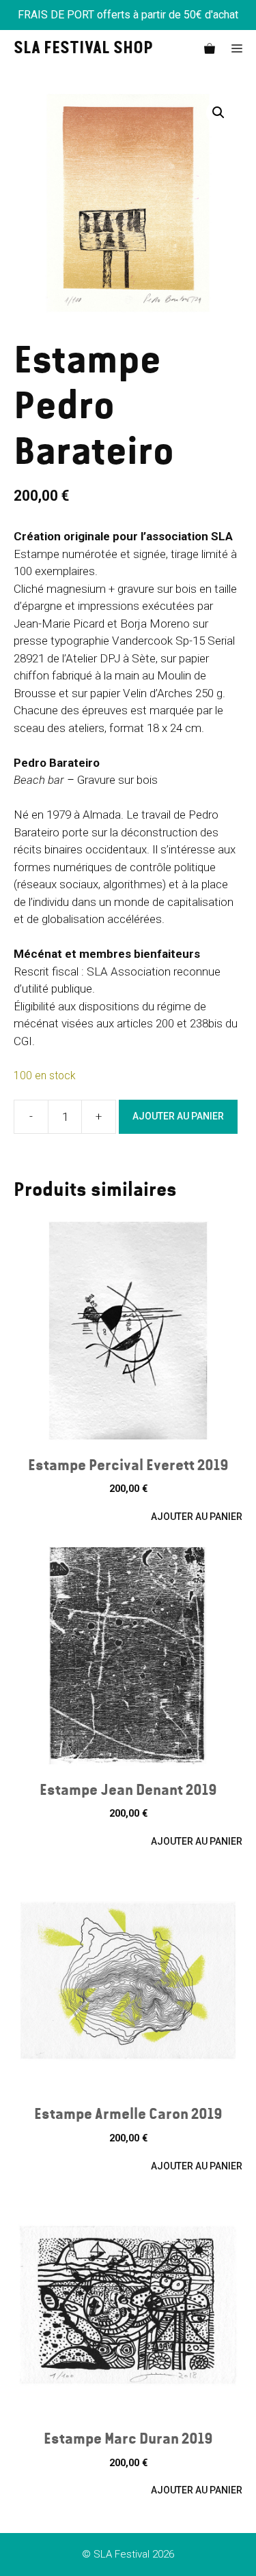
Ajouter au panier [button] (197, 1517)
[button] (218, 113)
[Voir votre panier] (210, 49)
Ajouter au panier (178, 1116)
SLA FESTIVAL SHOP (83, 49)
